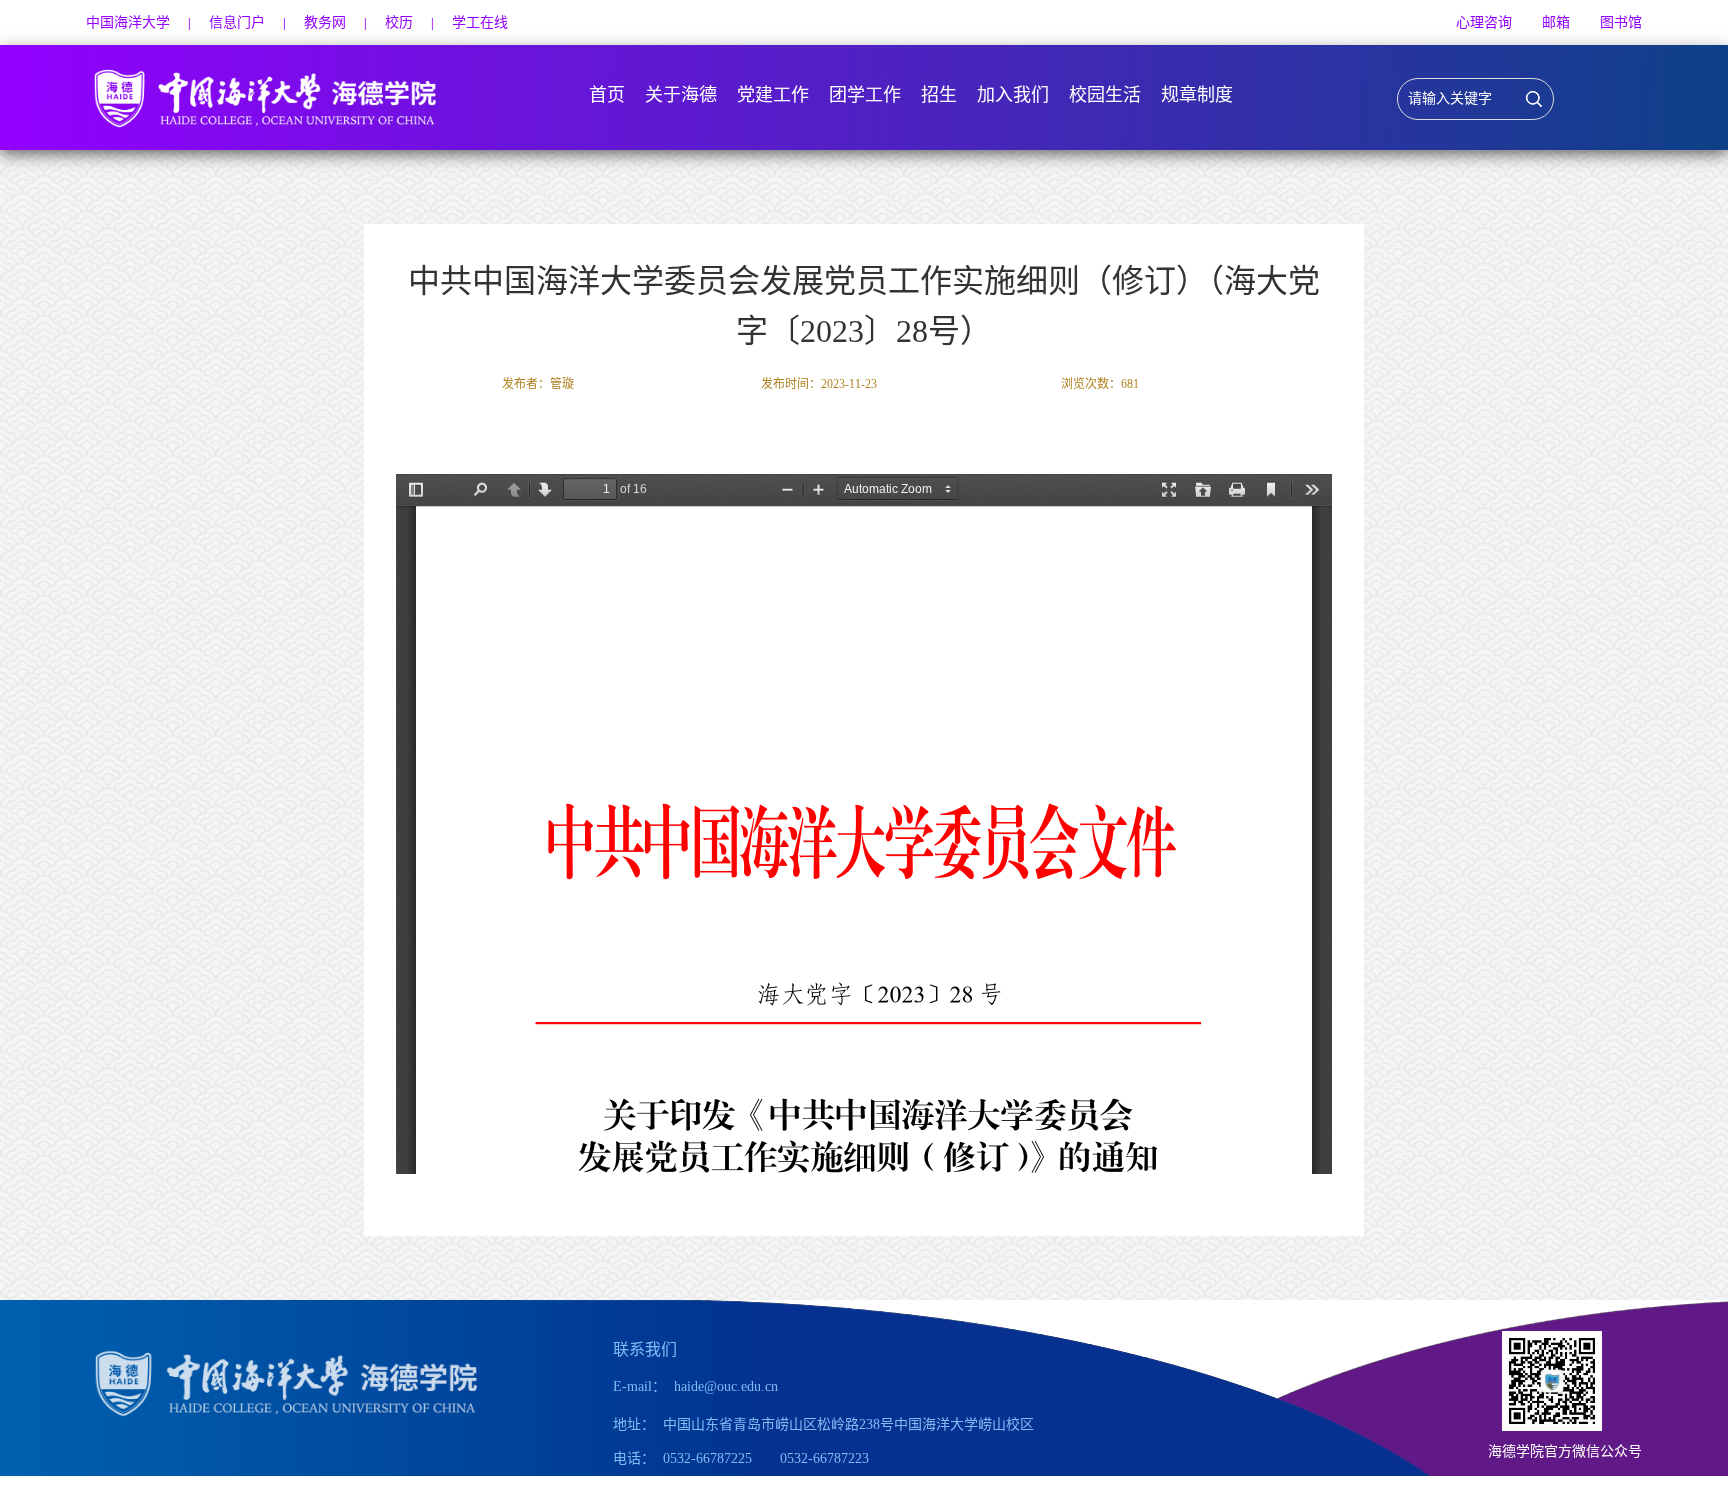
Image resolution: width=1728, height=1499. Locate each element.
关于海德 (681, 95)
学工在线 (480, 22)
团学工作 (865, 95)
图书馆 (1621, 22)
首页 (607, 95)
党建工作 (773, 95)
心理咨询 (1484, 22)
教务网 (325, 22)
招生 (939, 95)
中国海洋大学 (128, 22)
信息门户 (237, 22)
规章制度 (1197, 95)
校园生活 (1105, 95)
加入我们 (1013, 95)
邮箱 (1556, 22)
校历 (399, 22)
